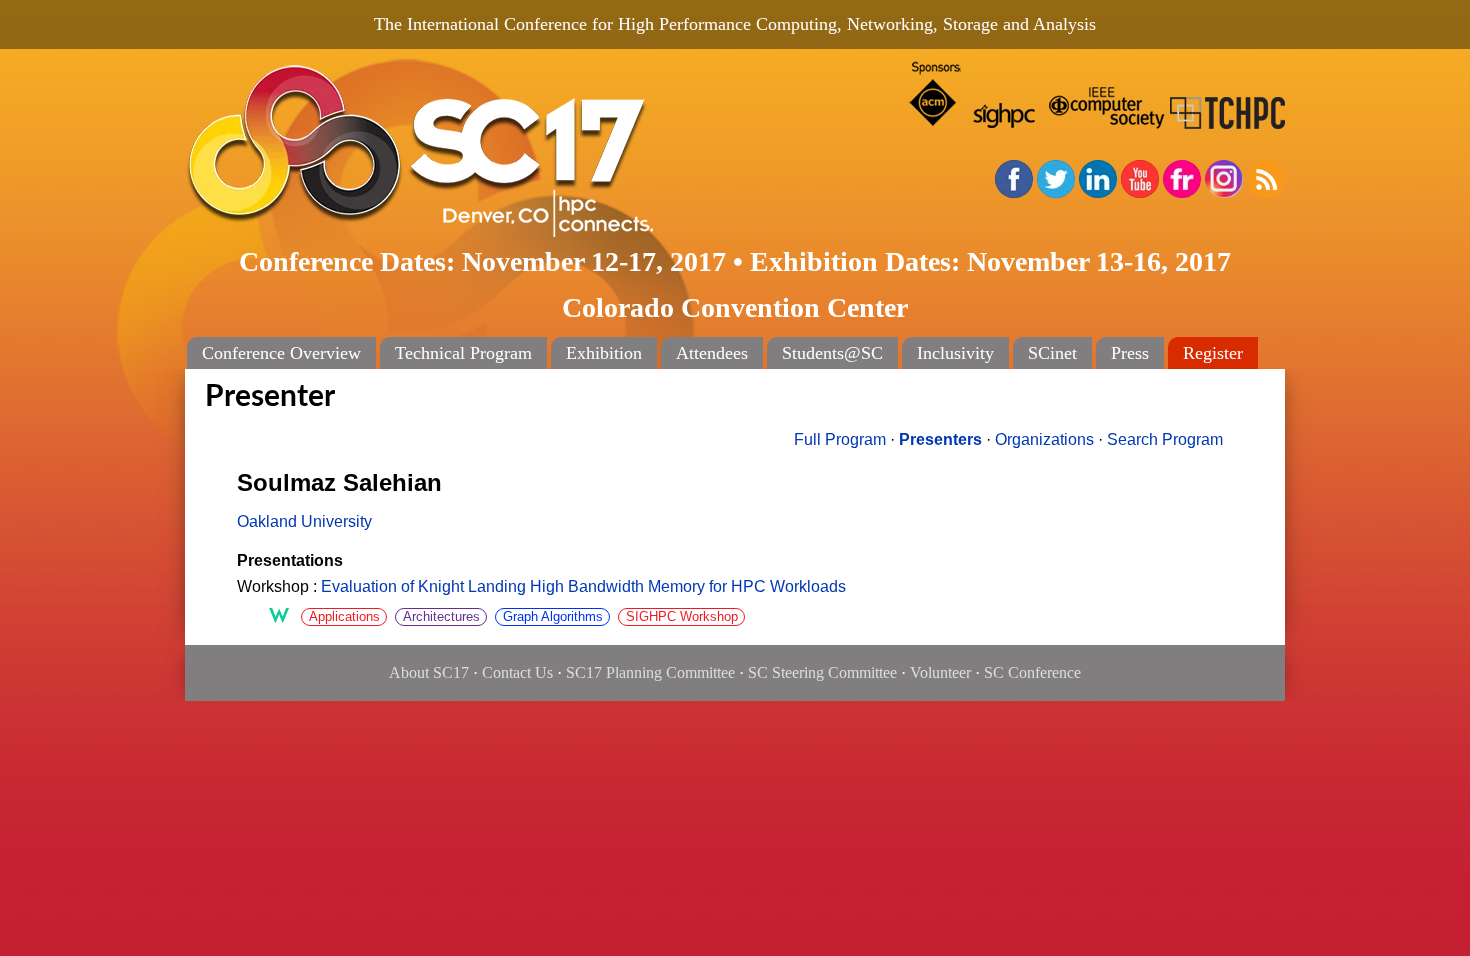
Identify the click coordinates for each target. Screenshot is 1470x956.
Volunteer (940, 672)
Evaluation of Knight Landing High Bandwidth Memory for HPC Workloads (583, 586)
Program (840, 439)
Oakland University (304, 521)
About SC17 (429, 672)
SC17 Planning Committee (650, 672)
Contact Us (517, 672)
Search (1165, 439)
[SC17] (485, 151)
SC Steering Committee (822, 672)
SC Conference (1032, 672)
